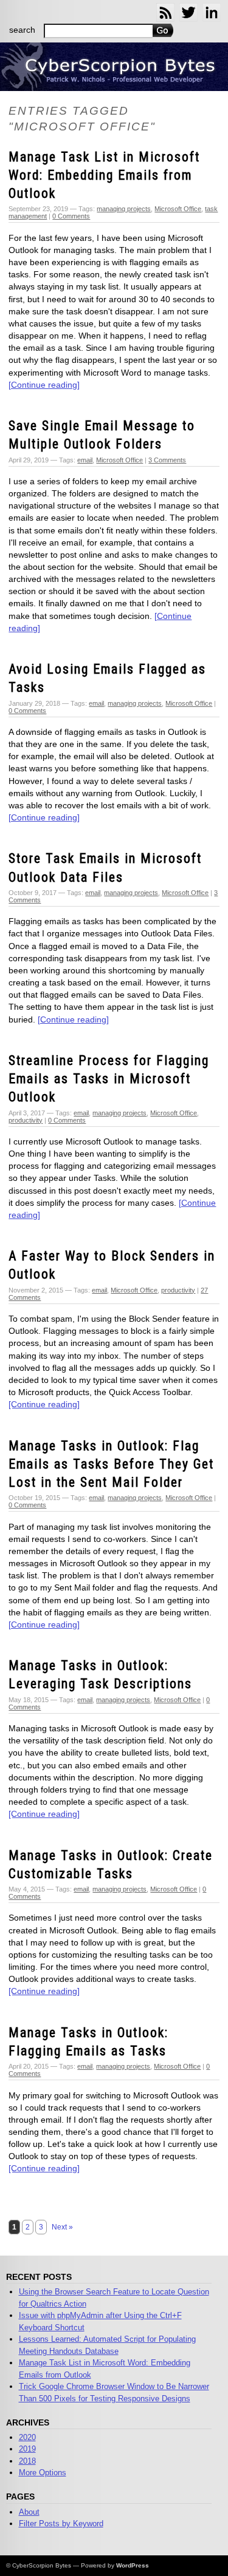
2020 (27, 2437)
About (29, 2512)
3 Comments (167, 460)
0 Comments (71, 216)
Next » (62, 2227)
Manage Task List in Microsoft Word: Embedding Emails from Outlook (104, 175)
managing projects (124, 209)
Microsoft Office (178, 209)
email (85, 460)
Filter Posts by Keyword (61, 2524)
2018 (27, 2461)
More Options (43, 2473)
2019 (27, 2449)
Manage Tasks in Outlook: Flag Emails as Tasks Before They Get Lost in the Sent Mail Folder (111, 1464)
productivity (26, 1120)
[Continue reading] (44, 385)
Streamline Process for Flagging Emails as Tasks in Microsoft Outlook (109, 1079)
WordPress (133, 2565)
